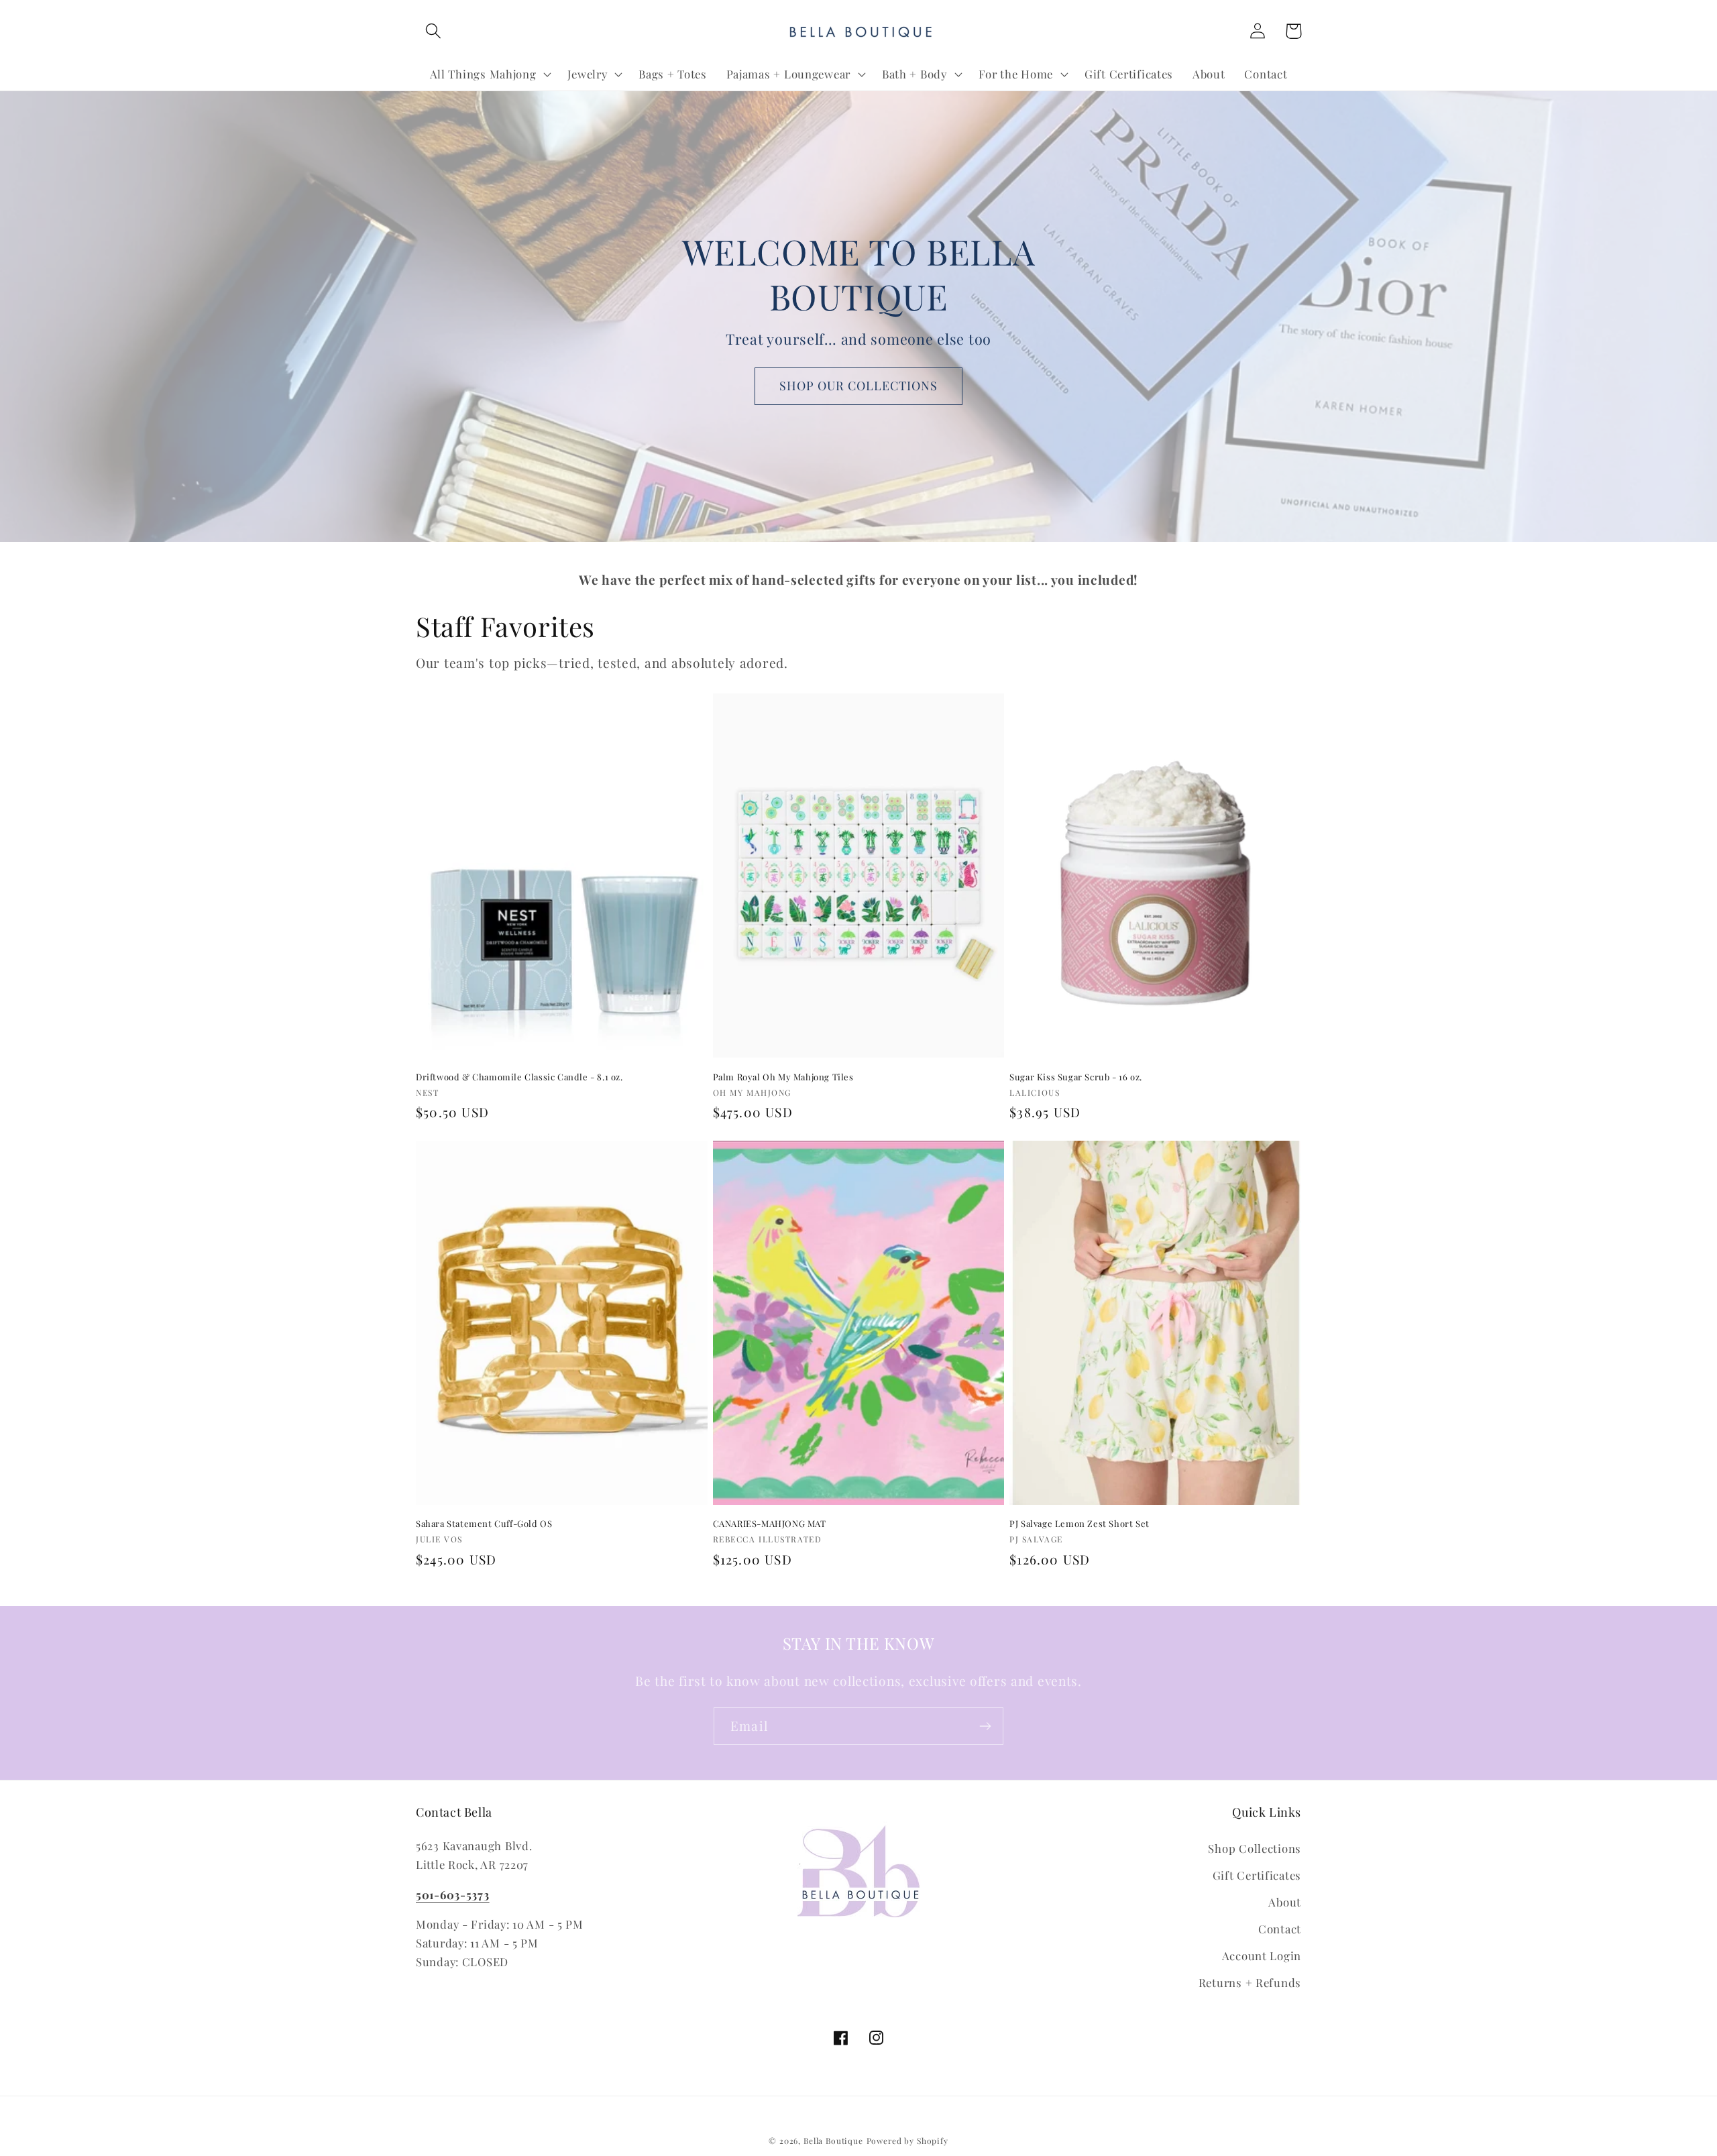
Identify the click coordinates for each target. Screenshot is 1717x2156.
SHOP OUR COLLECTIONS (858, 386)
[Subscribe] (985, 1726)
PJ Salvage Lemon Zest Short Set (1079, 1524)
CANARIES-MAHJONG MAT (770, 1524)
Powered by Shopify (907, 2141)
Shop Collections (1255, 1848)
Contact (1280, 1929)
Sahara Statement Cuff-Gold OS (484, 1524)
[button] (434, 31)
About (1285, 1902)
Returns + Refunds (1250, 1982)
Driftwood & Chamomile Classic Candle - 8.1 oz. (519, 1077)
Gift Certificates (1257, 1875)
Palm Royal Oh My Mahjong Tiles (783, 1077)
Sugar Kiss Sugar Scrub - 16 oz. (1076, 1077)
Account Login (1262, 1955)
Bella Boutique (833, 2141)
